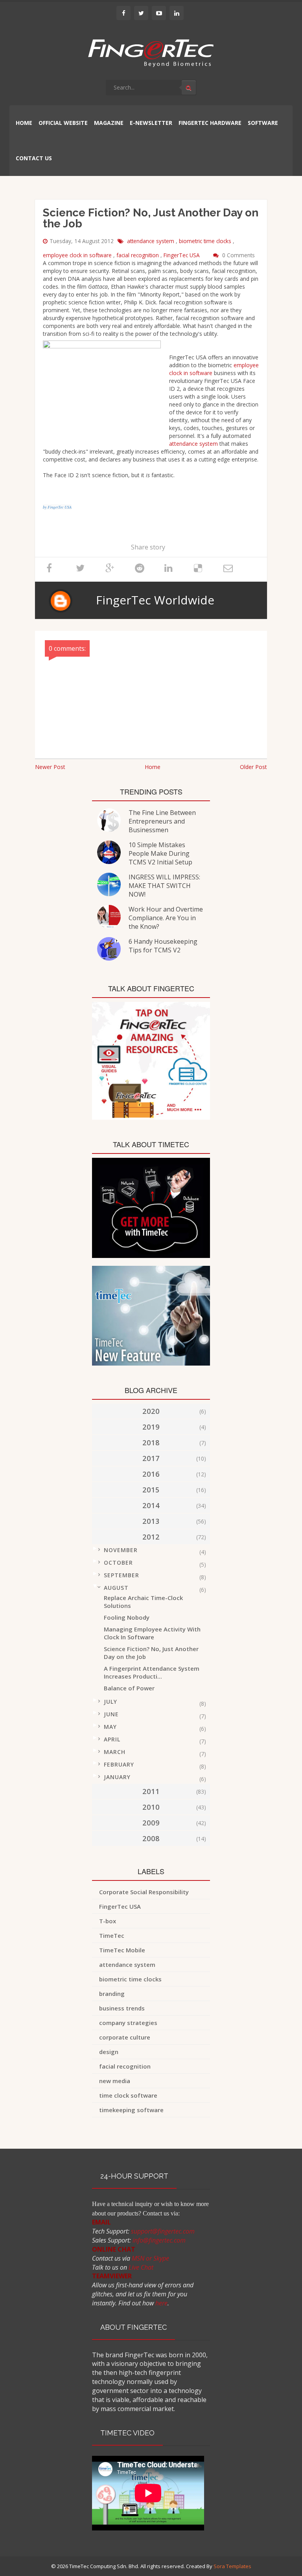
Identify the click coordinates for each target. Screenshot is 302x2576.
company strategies (128, 2023)
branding (112, 1994)
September (122, 1575)
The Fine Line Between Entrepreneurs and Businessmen (162, 821)
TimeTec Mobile (122, 1950)
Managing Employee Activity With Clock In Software (152, 1633)
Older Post (253, 767)
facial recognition (138, 255)
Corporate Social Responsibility (144, 1892)
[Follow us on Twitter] (141, 13)
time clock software (128, 2095)
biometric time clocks (206, 241)
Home (153, 767)
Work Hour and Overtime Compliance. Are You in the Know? (166, 918)
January (117, 1777)
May (110, 1727)
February (119, 1764)
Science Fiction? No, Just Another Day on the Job (151, 1653)
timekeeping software (131, 2110)
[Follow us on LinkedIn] (177, 13)
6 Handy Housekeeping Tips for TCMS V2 (163, 946)
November (121, 1550)
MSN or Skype (150, 2258)
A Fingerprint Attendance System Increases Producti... (152, 1672)
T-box (108, 1921)
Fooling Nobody (127, 1617)
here (161, 2303)
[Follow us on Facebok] (123, 13)
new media (115, 2081)
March (115, 1752)
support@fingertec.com (163, 2231)
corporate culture (125, 2037)
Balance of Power (129, 1688)
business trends (122, 2008)
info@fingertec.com (159, 2240)
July (110, 1702)
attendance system (151, 241)
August (116, 1588)
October (118, 1563)
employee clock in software (78, 255)
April (112, 1739)
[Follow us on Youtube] (159, 13)
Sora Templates (232, 2566)
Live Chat (141, 2267)
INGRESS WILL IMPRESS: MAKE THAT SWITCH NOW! (164, 886)
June (111, 1714)
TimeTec (112, 1935)
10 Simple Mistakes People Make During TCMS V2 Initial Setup (160, 853)
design (109, 2052)
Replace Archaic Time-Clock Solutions (143, 1602)
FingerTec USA (182, 255)
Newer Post (50, 767)
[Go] (189, 88)
